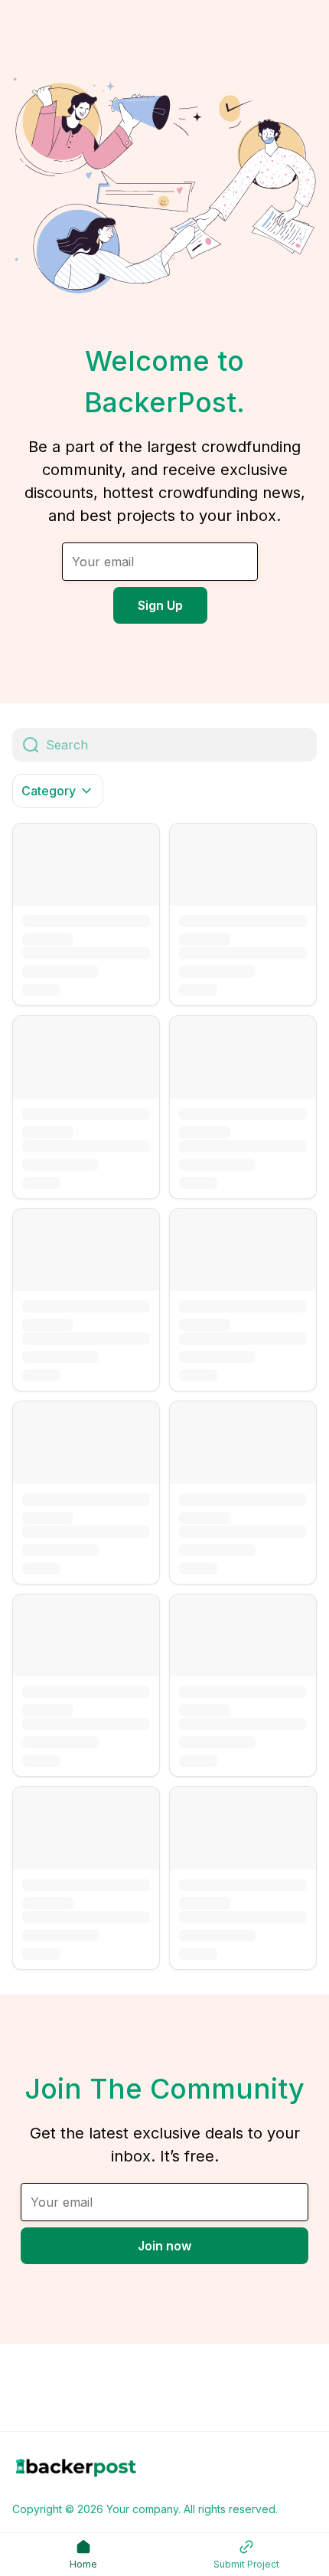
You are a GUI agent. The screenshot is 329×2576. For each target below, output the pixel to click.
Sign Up (160, 605)
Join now (164, 2246)
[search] (181, 745)
